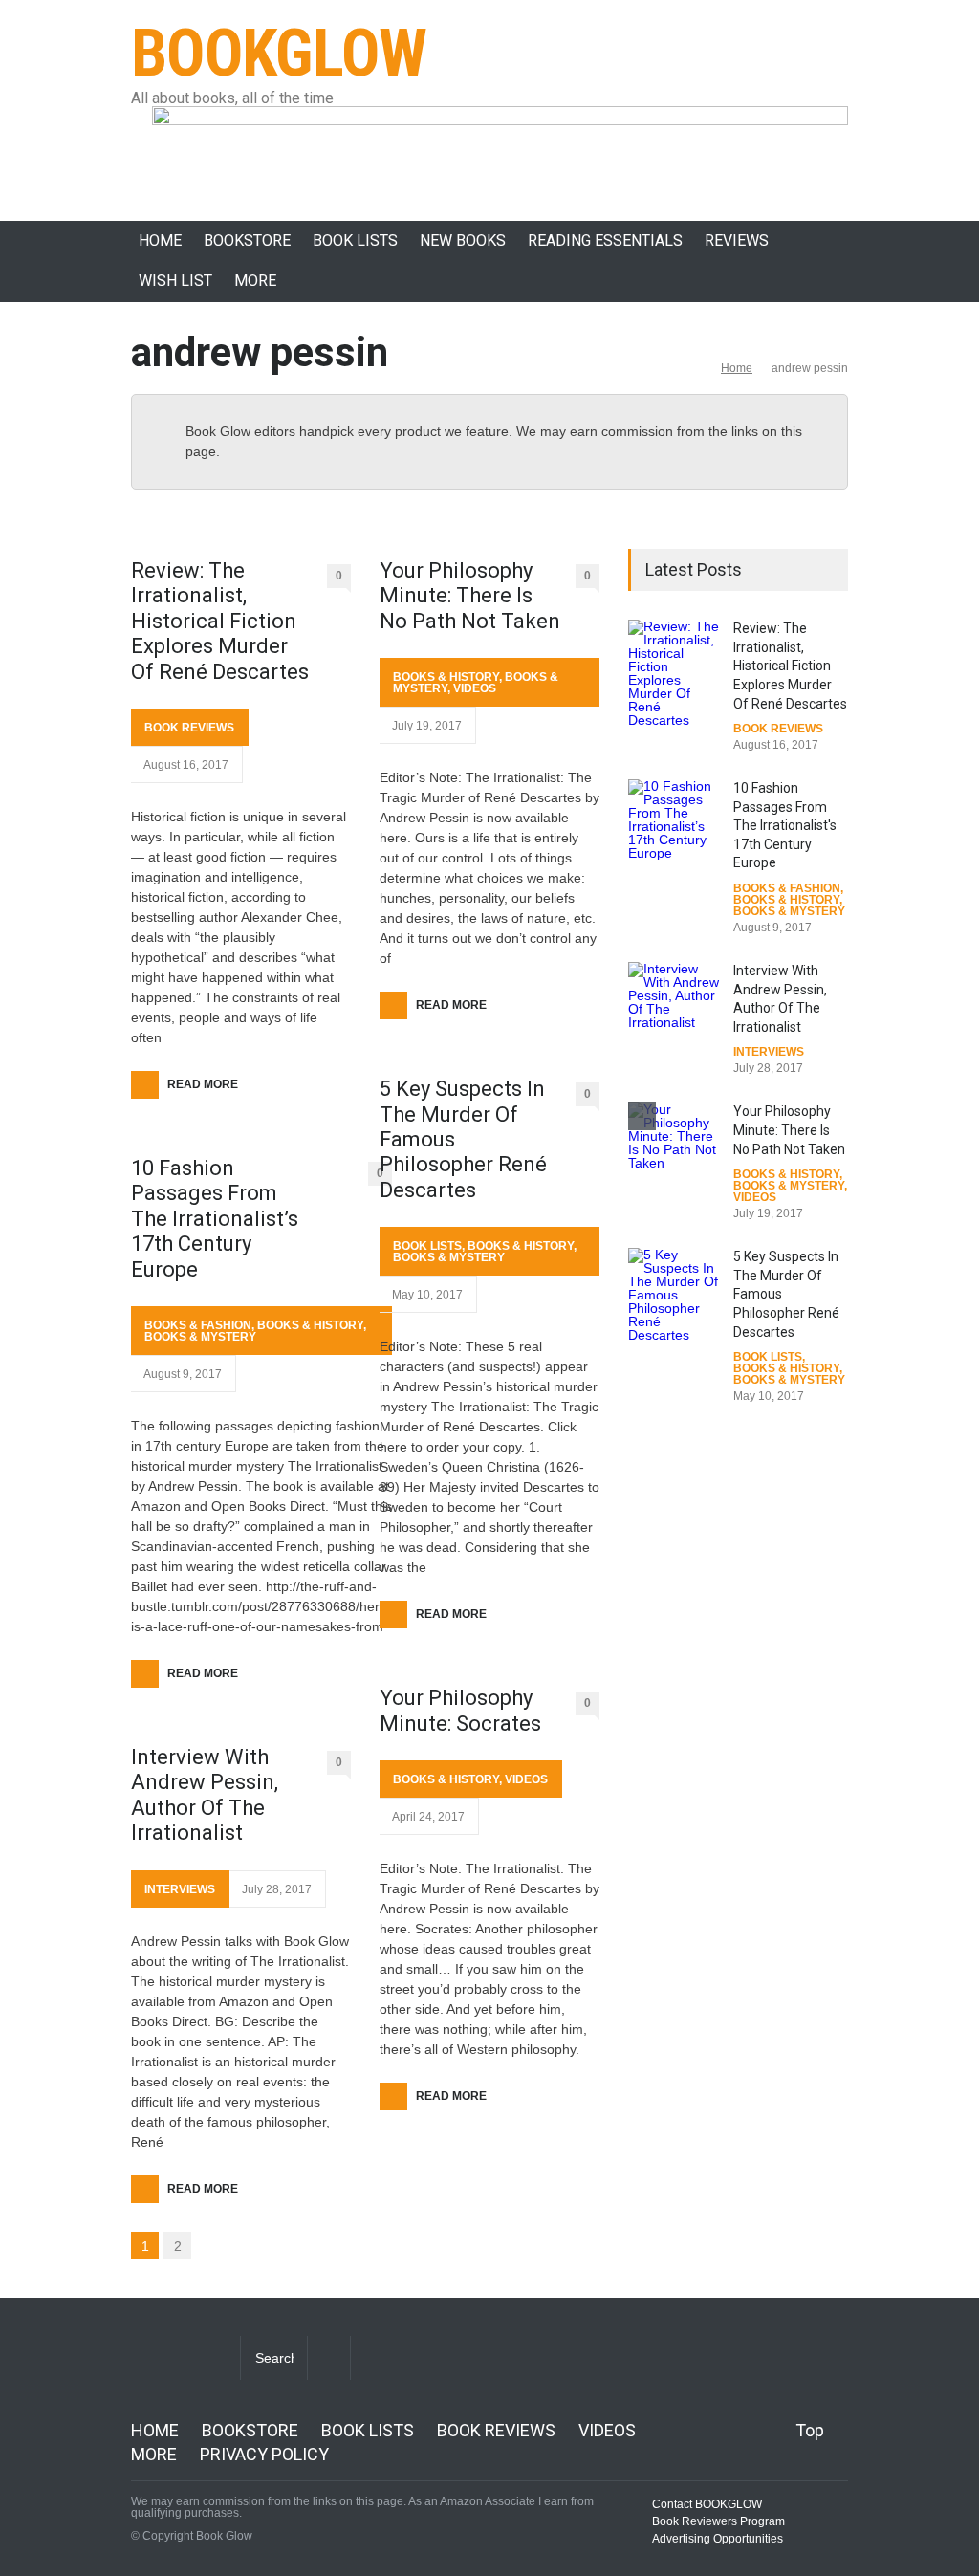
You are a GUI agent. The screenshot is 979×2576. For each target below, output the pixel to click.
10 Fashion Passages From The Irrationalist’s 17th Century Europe (215, 1219)
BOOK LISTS (355, 240)
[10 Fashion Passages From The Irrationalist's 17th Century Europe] (676, 819)
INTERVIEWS (180, 1889)
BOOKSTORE (247, 240)
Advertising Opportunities (718, 2539)
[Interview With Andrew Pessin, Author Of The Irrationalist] (676, 997)
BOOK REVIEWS (189, 728)
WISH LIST (175, 281)
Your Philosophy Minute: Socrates (460, 1710)
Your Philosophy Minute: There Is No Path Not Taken (470, 596)
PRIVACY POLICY (264, 2454)
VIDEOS (475, 688)
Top (810, 2430)
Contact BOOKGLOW (707, 2504)
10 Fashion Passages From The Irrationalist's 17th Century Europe (785, 825)
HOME (160, 240)
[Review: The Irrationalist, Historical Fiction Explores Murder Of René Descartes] (676, 673)
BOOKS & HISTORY (310, 1325)
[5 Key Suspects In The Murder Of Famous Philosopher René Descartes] (676, 1295)
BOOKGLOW (279, 54)
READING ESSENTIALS (605, 240)
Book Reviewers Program (718, 2521)
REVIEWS (737, 240)
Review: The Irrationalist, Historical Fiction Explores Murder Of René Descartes (220, 621)
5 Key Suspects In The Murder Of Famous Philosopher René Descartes (463, 1139)
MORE (255, 281)
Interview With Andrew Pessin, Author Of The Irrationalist (205, 1795)
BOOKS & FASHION (198, 1325)
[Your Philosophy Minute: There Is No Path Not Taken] (676, 1137)
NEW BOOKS (463, 240)
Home (737, 368)
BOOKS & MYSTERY (200, 1337)
